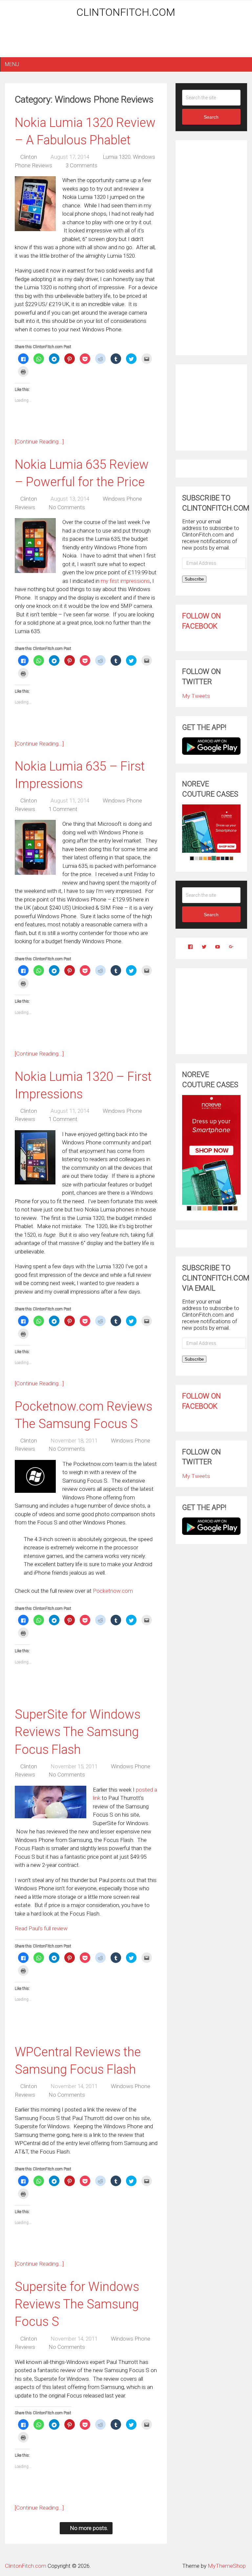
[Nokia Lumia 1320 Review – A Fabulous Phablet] (35, 204)
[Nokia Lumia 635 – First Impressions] (35, 847)
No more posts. (89, 2528)
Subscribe (194, 579)
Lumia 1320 (117, 157)
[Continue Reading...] (39, 441)
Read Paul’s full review (41, 1928)
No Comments (67, 507)
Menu (12, 64)
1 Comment (63, 809)
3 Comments (82, 165)
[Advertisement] (126, 40)
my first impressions (125, 581)
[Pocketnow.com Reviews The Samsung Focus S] (35, 1476)
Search (211, 117)
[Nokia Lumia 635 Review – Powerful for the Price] (35, 546)
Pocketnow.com (113, 1591)
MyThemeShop (227, 2566)
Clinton (29, 157)
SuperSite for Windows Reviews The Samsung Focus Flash (78, 1732)
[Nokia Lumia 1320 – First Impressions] (35, 1157)
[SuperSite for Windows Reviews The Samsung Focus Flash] (51, 1802)
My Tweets (196, 696)
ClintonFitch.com (126, 12)
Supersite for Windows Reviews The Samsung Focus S (77, 2304)
